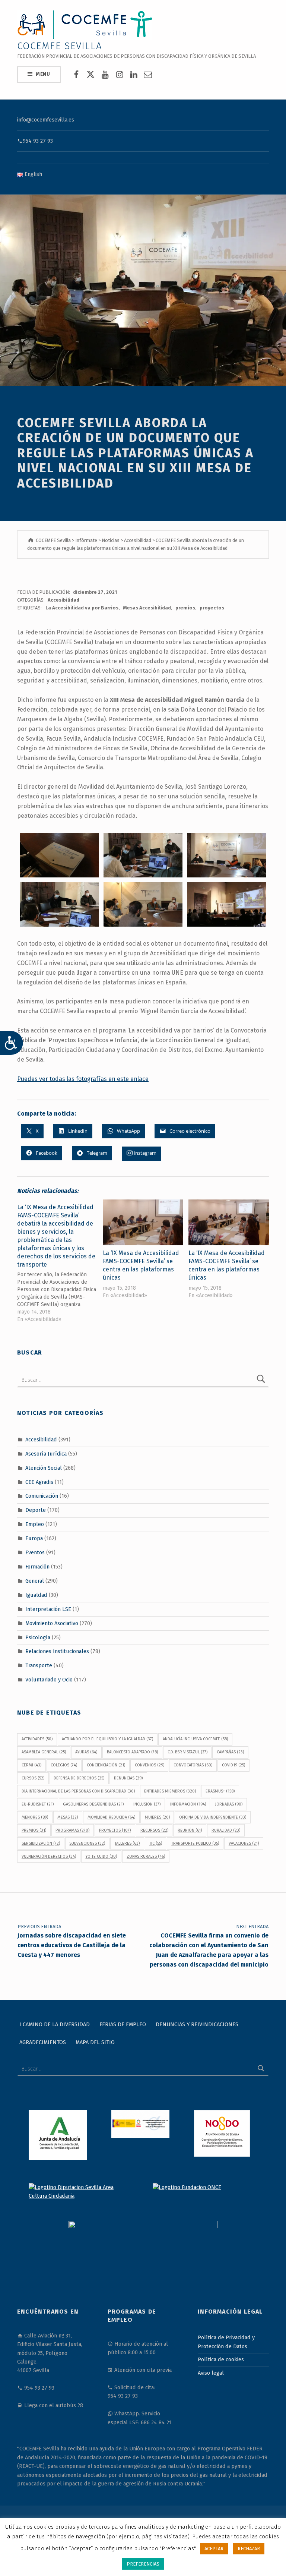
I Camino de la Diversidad (55, 2024)
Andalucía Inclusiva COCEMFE (195, 1739)
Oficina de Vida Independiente (213, 1817)
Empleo (35, 1524)
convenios (150, 1765)
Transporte (39, 1665)
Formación (37, 1567)
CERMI (31, 1765)
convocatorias (193, 1765)
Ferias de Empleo (123, 2024)
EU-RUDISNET (38, 1804)
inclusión (147, 1804)
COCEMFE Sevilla (60, 46)
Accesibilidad (63, 600)
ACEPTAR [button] (214, 2549)
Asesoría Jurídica (46, 1454)
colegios (64, 1765)
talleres (127, 1843)
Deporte (36, 1510)
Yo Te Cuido (101, 1856)
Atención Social (44, 1467)
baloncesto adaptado (132, 1752)
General (35, 1581)
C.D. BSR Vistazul (188, 1752)
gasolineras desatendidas (93, 1804)
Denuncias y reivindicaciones (197, 2024)
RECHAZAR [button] (249, 2549)
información (188, 1804)
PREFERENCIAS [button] (143, 2564)
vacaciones (244, 1843)
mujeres (157, 1817)
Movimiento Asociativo (52, 1623)
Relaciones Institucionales (57, 1651)
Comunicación (42, 1496)
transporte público (195, 1843)
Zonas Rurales (146, 1856)
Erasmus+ (220, 1791)
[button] (59, 855)
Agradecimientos (43, 2042)
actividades (37, 1739)
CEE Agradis (39, 1482)
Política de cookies (221, 2359)
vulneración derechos (49, 1856)
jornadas (229, 1804)
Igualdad (36, 1595)
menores (35, 1817)
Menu (43, 74)
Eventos (35, 1552)
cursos (33, 1778)
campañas (230, 1752)
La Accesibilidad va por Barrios (82, 608)
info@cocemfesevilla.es (46, 120)
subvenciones (87, 1843)
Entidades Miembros (170, 1791)
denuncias (128, 1778)
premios (185, 608)
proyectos (212, 608)
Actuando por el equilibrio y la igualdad (107, 1739)
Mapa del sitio (95, 2042)
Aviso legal (211, 2373)
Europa (34, 1538)
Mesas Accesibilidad (147, 608)
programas (72, 1830)
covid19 (233, 1765)
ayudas (86, 1752)
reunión (190, 1830)
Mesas (68, 1817)
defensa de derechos (79, 1778)
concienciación (106, 1765)
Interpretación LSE (48, 1609)
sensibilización (41, 1843)
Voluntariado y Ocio (49, 1680)
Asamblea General (44, 1752)
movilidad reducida (111, 1817)
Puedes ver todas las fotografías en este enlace (83, 1079)
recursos (154, 1830)
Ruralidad (226, 1830)
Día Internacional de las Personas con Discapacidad (78, 1791)
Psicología (38, 1637)
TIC (156, 1843)
